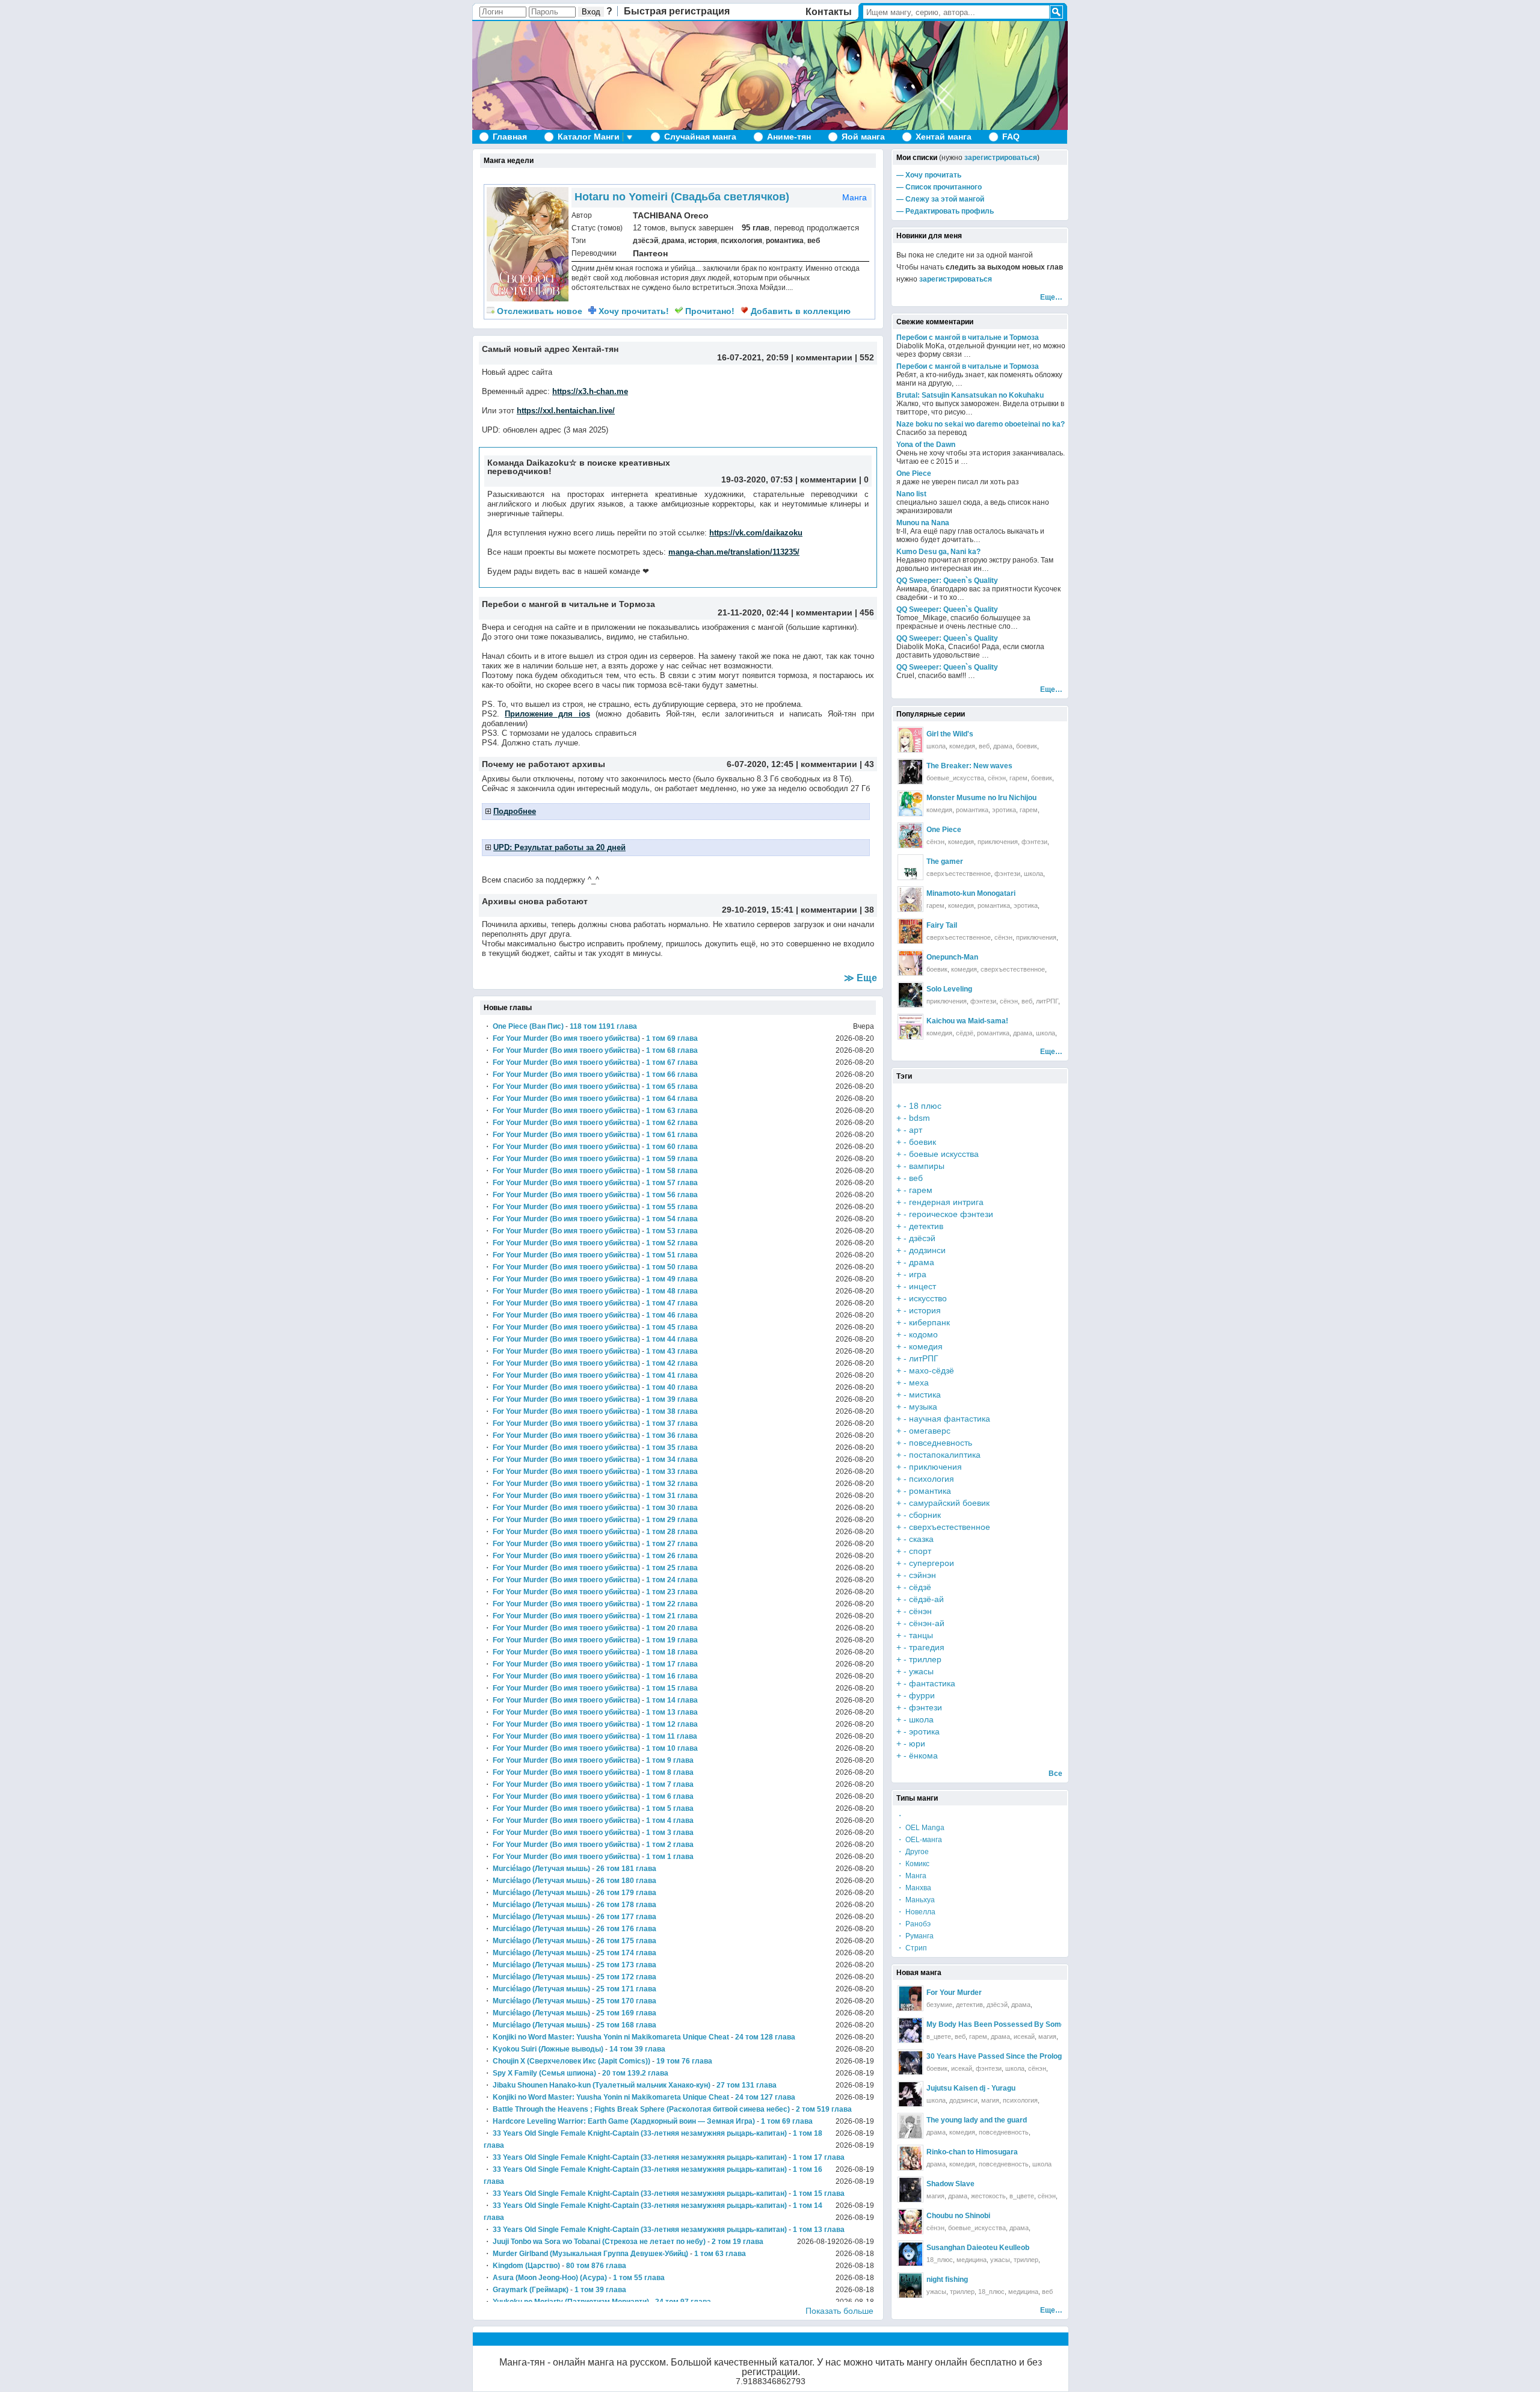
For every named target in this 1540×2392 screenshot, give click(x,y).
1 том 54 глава (672, 1219)
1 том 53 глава (672, 1231)
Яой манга (863, 137)
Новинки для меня (929, 236)
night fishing (947, 2279)
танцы (921, 1635)
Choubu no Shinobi (958, 2216)
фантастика (932, 1683)
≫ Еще (861, 978)
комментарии (824, 357)
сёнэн (997, 778)
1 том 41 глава (672, 1375)
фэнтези (1034, 842)
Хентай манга (944, 137)
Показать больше (839, 2311)
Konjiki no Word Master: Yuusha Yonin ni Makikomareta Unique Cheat (611, 2037)
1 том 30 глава (672, 1508)
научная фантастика (950, 1419)
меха (919, 1382)
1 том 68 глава (672, 1050)
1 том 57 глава (672, 1183)
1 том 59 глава (672, 1159)
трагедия (927, 1647)
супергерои (932, 1563)
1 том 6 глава (670, 1796)
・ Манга (911, 1876)
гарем (1018, 778)
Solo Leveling (949, 989)
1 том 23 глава (672, 1592)
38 (869, 910)
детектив (926, 1226)
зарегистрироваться (1001, 158)
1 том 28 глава (672, 1532)
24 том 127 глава (765, 2097)
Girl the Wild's (950, 734)
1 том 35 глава (672, 1447)
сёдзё (965, 1033)
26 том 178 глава (626, 1905)
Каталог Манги (589, 137)
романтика (785, 241)
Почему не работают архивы (544, 764)
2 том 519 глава (824, 2109)
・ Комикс (913, 1864)
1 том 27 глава (672, 1544)
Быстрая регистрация (677, 11)
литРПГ (1047, 1001)
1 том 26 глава (672, 1556)
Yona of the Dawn (926, 445)
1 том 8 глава (670, 1772)
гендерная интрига (946, 1202)
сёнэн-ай (927, 1623)
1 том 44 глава (672, 1339)
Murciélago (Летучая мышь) (541, 1869)
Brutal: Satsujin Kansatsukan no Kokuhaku (970, 395)
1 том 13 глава (672, 1712)
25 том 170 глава (626, 2001)
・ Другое (913, 1852)
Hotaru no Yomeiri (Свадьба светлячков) (682, 197)
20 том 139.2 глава (635, 2073)
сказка (921, 1539)
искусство (928, 1298)
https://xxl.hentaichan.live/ (566, 411)
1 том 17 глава (672, 1664)
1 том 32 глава (672, 1484)
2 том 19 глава (738, 2242)
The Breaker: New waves (969, 766)
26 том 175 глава (626, 1941)
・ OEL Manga (920, 1828)
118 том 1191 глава (603, 1026)
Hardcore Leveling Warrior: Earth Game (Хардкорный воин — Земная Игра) (624, 2121)
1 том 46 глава (672, 1315)
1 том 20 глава (672, 1628)
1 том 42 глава (672, 1363)
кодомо (923, 1334)
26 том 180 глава (626, 1881)
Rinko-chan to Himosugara (972, 2152)
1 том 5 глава (670, 1808)
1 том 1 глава (670, 1857)
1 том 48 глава (672, 1291)
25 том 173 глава (626, 1965)
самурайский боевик (949, 1503)
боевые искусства (944, 1154)
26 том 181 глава (626, 1869)
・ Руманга (915, 1936)
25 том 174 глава (626, 1953)
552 (867, 357)
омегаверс (930, 1431)
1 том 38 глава (672, 1411)
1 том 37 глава (672, 1423)
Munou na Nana (923, 523)
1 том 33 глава (672, 1472)
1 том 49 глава (672, 1279)
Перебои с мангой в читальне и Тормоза (568, 604)
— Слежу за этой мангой (940, 199)
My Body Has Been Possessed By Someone (1002, 2024)
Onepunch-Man (952, 957)
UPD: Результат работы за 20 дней (559, 847)
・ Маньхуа (916, 1900)
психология (741, 241)
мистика (925, 1395)
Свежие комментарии (935, 322)
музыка (923, 1407)
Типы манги (917, 1798)
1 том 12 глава (672, 1724)
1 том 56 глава (672, 1195)
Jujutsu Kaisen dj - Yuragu (971, 2088)
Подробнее (515, 811)
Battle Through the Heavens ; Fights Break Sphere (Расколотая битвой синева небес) (641, 2109)
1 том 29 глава (672, 1520)
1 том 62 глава (672, 1123)
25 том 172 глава (626, 1977)
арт (916, 1130)
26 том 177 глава (626, 1917)
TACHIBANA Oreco (671, 215)
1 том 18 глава (672, 1652)
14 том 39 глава (637, 2049)
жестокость (988, 2196)
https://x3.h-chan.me (590, 391)
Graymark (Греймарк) (531, 2290)
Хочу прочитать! (633, 311)
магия (1047, 2036)
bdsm (919, 1118)
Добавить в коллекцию (799, 311)
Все (1055, 1774)
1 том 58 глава (672, 1171)
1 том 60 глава (672, 1147)
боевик (1027, 746)
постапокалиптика (945, 1455)
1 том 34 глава (672, 1460)
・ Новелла (916, 1912)
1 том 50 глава (672, 1267)
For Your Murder (954, 1993)
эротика (1004, 810)
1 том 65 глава (672, 1087)
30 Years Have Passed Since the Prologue (998, 2056)
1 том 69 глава (672, 1038)
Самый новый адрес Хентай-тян (550, 349)
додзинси (927, 1250)
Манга (855, 197)
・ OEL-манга (919, 1840)
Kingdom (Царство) (526, 2266)
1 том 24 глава (672, 1580)
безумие (939, 2005)
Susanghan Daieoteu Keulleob (978, 2248)
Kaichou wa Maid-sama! (967, 1021)
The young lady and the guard (977, 2120)
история (703, 241)
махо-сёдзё (932, 1370)
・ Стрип (912, 1948)
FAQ (1011, 137)
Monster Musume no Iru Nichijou (981, 798)
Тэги (904, 1076)
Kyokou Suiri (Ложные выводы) (548, 2049)
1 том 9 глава (670, 1760)
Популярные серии (931, 714)
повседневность (941, 1443)
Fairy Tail (942, 925)
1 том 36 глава (672, 1435)
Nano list (911, 494)
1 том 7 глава (670, 1784)
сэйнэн (922, 1575)
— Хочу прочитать (929, 175)
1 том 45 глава (672, 1327)
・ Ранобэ (913, 1924)
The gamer (945, 862)
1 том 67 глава (672, 1062)
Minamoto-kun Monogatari (971, 893)
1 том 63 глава (672, 1111)
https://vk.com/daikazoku (756, 533)
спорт (920, 1551)
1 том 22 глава (672, 1604)
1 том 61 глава (672, 1135)
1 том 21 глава (672, 1616)
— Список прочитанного (939, 187)
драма (673, 241)
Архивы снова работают (535, 901)
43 (869, 764)
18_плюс (940, 2260)
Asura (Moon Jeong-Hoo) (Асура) (550, 2278)
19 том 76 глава (684, 2061)
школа (936, 746)
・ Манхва (914, 1888)
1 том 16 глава (672, 1676)
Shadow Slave (950, 2184)
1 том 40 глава (672, 1387)
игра (918, 1274)
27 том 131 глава (747, 2085)
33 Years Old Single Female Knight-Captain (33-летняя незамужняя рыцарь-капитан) (640, 2133)
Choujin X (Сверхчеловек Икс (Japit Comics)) (571, 2061)
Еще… (1051, 297)
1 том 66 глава (672, 1074)
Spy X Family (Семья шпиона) (544, 2073)
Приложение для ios (547, 714)
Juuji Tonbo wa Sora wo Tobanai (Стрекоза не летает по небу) (599, 2242)
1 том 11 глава (672, 1736)
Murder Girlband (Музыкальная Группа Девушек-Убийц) (590, 2254)
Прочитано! (709, 311)
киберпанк (929, 1322)
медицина (972, 2260)
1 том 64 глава (672, 1099)
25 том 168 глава (626, 2025)
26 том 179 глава (626, 1893)
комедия (962, 746)
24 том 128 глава (765, 2037)
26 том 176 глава (626, 1929)
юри (917, 1743)
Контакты (829, 12)
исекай (1024, 2036)
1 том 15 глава (672, 1688)
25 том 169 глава (626, 2013)
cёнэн (1047, 2196)
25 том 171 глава (626, 1989)
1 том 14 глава (672, 1700)
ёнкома (923, 1755)
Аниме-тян (789, 137)
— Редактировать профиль (945, 211)
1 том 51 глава (672, 1255)
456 (867, 612)
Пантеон (650, 253)
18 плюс (925, 1106)
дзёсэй (645, 241)
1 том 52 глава (672, 1243)
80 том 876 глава (596, 2266)
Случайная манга (700, 137)
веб (814, 241)
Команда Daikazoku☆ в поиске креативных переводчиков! (579, 467)
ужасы (921, 1671)
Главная (510, 137)
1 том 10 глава (672, 1748)
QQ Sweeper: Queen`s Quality (947, 581)
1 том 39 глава (672, 1399)
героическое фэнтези (951, 1214)
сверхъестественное (959, 874)
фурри (922, 1695)
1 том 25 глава (672, 1568)
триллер (925, 1659)
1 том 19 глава (672, 1640)
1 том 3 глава (670, 1833)
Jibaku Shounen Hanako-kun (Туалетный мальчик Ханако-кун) (602, 2085)
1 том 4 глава (670, 1820)
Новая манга (919, 1973)
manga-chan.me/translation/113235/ (734, 552)
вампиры (927, 1166)
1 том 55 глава (672, 1207)
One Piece (914, 473)
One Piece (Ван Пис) (528, 1026)
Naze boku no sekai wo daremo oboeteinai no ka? (981, 424)
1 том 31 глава (672, 1496)
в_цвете (939, 2036)
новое (540, 311)
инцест (922, 1286)
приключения (998, 842)
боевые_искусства (955, 778)
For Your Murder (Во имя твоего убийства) (566, 1038)
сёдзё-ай (926, 1599)
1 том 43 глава (672, 1351)
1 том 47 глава (672, 1303)
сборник (925, 1515)
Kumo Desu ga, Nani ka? (938, 552)
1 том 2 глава (670, 1845)
